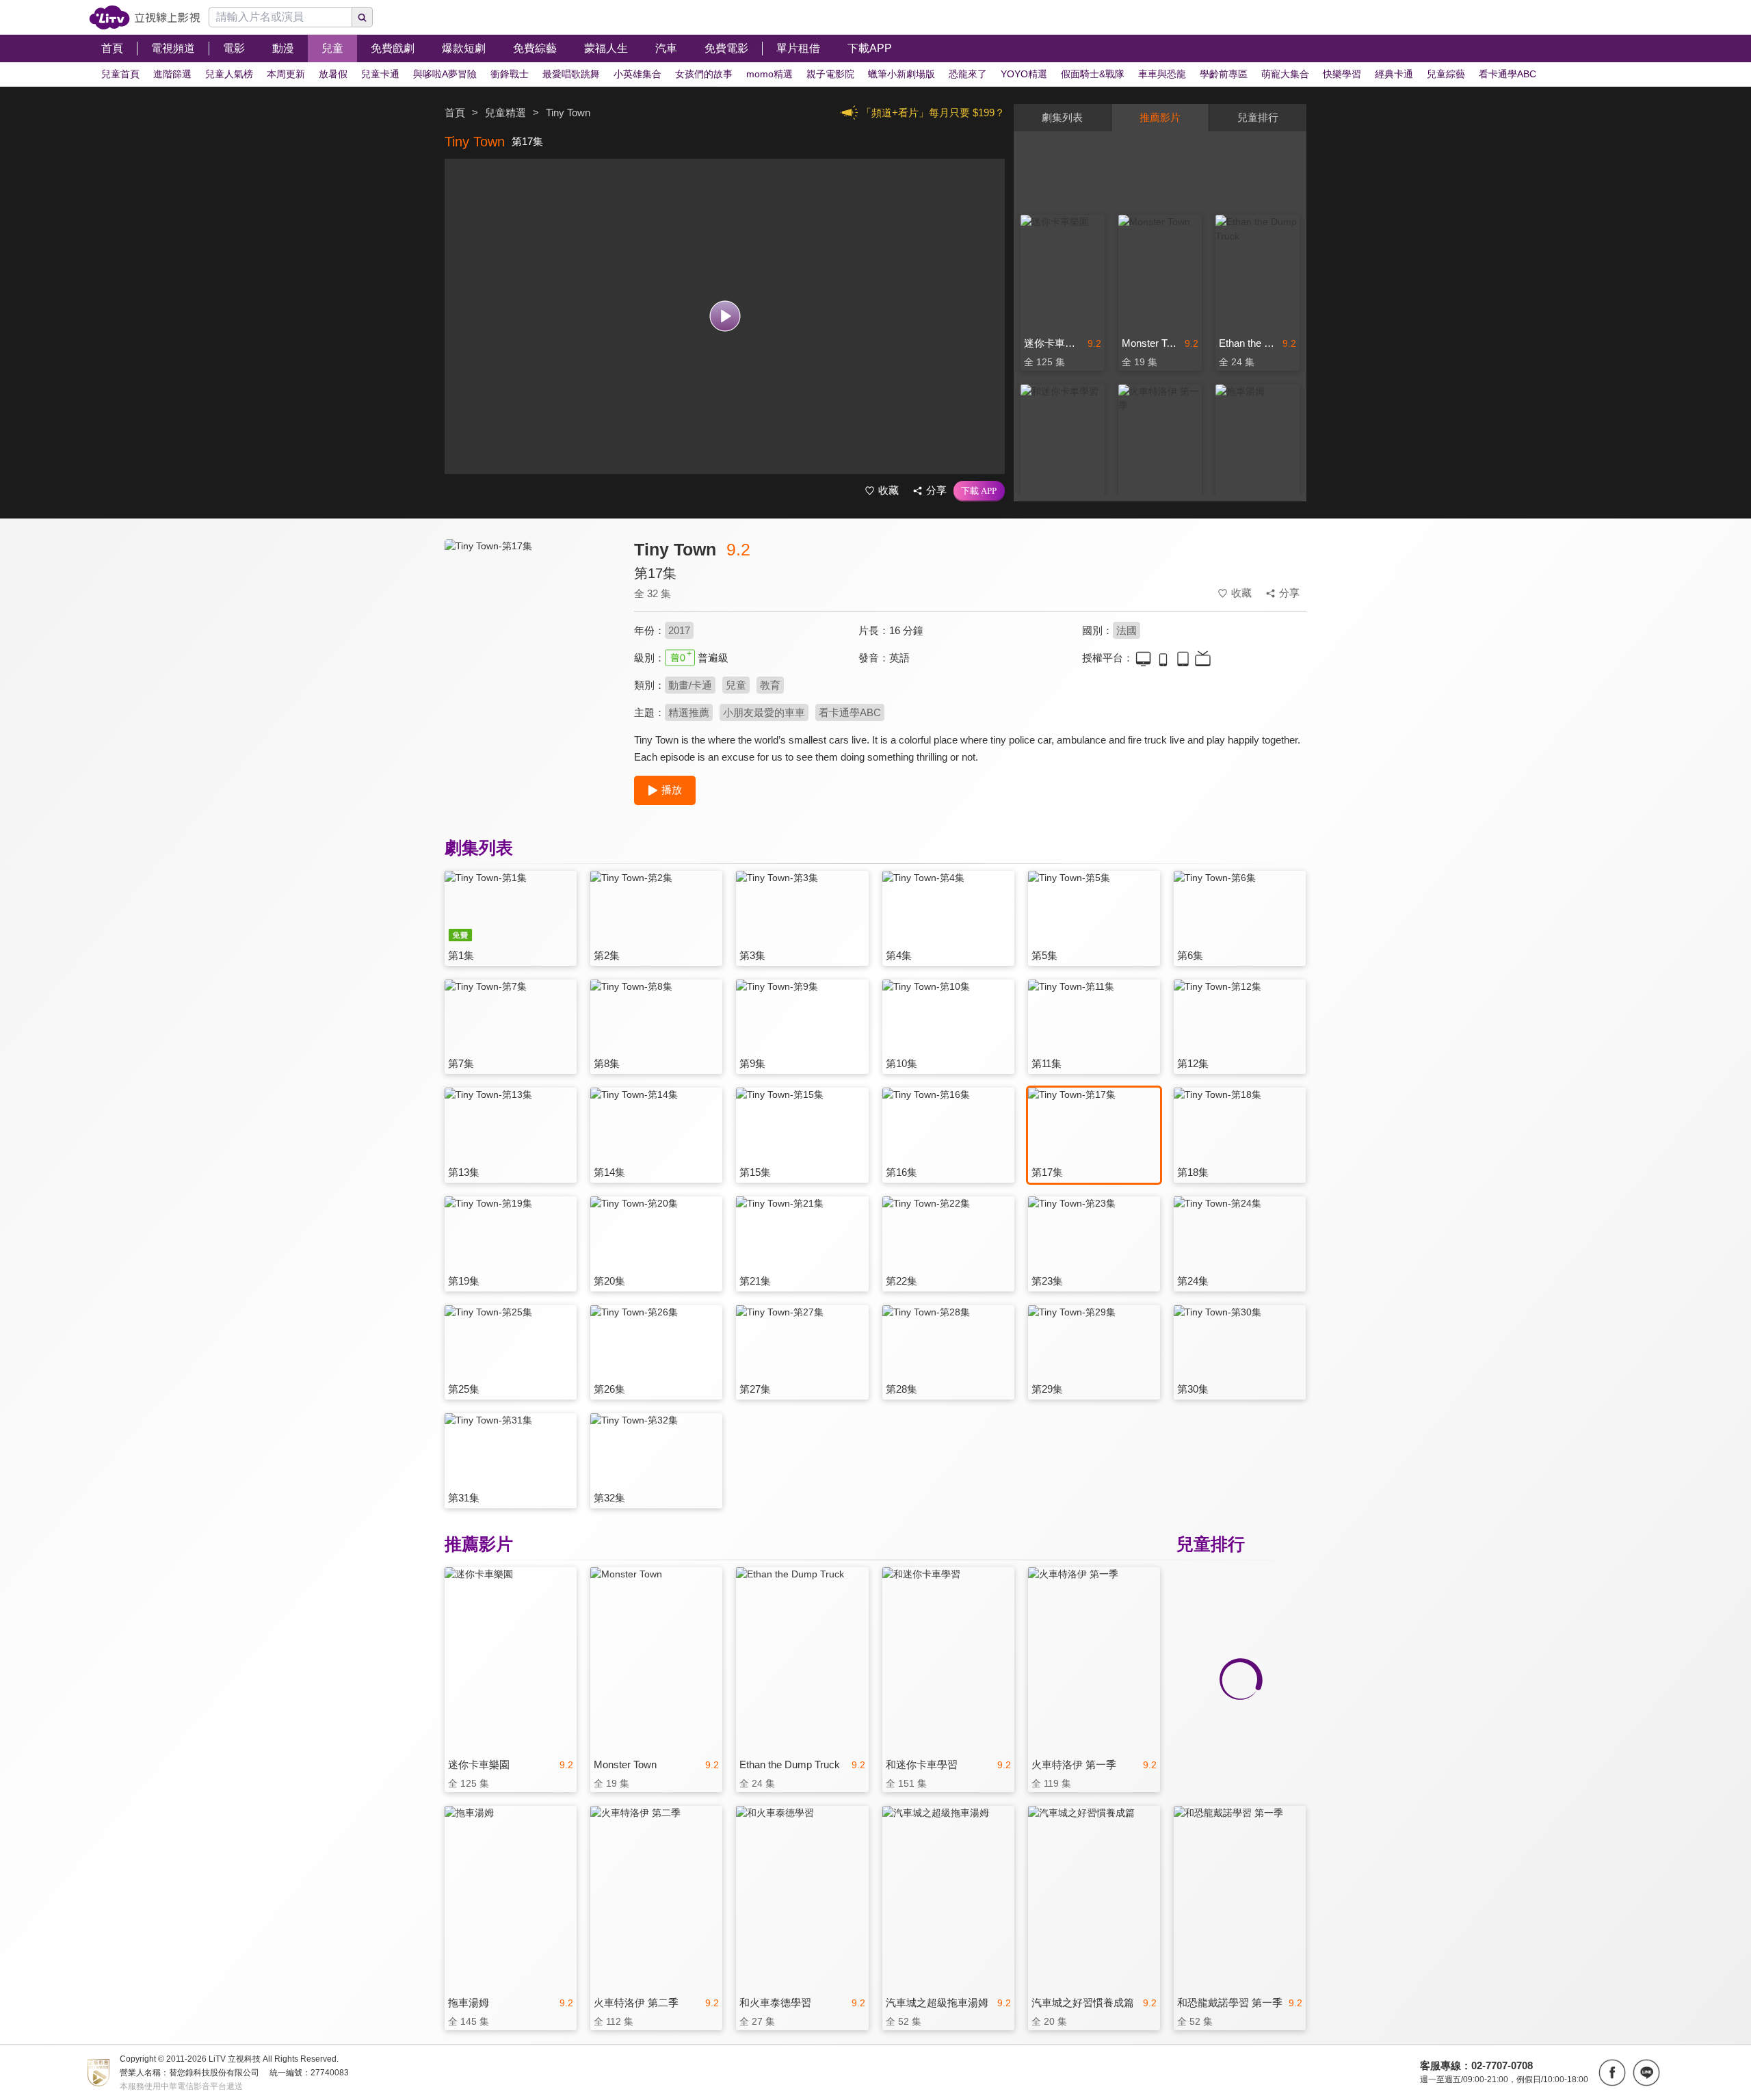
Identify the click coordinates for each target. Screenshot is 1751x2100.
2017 (679, 630)
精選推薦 (689, 712)
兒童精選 (505, 113)
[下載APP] (979, 491)
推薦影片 (1160, 117)
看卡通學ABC (850, 712)
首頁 (455, 113)
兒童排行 (1258, 117)
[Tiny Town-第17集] (531, 661)
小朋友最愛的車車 (764, 712)
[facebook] (1612, 2073)
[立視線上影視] (145, 17)
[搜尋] (363, 17)
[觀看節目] (725, 316)
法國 (1127, 630)
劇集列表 (1062, 117)
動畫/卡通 (690, 685)
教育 (770, 685)
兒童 (736, 685)
